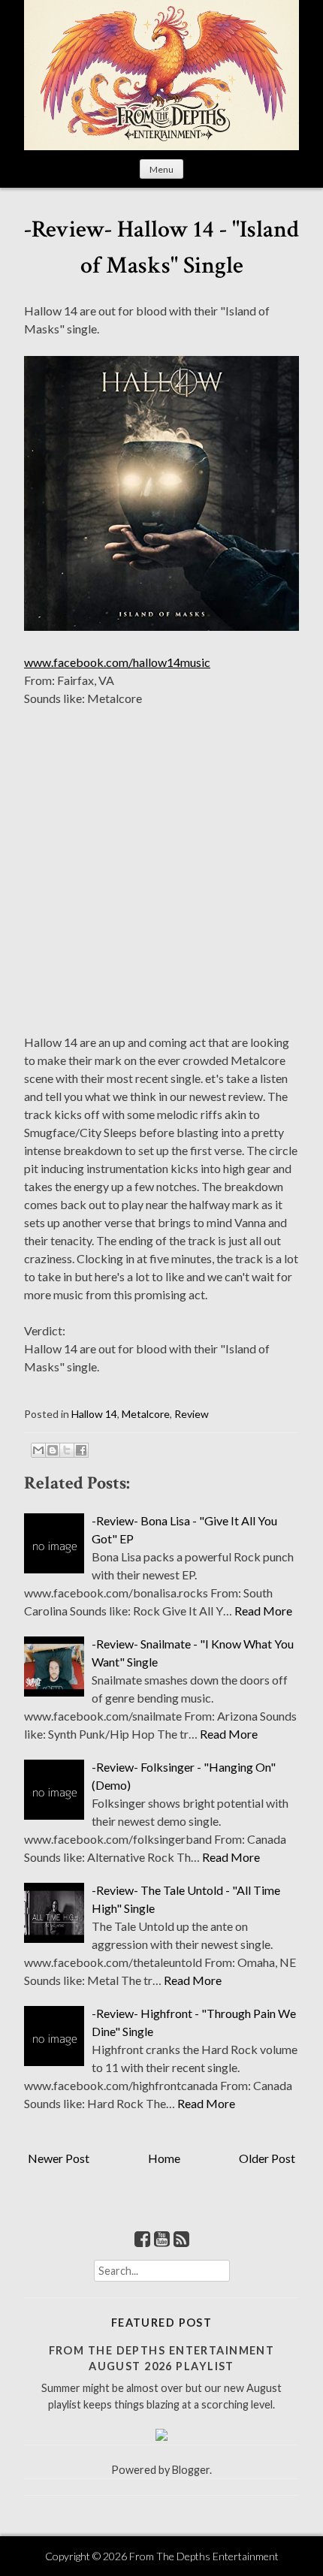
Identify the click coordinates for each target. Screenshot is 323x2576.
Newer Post (59, 2158)
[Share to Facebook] (81, 1450)
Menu (161, 169)
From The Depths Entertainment (204, 2556)
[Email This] (38, 1450)
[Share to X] (67, 1450)
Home (164, 2158)
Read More (263, 1611)
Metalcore (146, 1414)
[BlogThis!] (53, 1450)
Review (192, 1414)
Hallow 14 (94, 1414)
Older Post (267, 2158)
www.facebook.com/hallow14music (117, 662)
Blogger (191, 2470)
